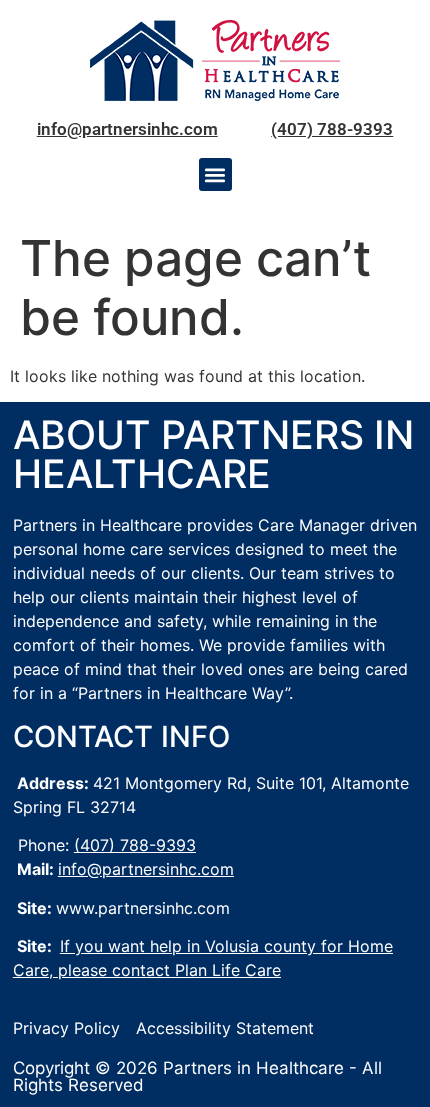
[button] (215, 174)
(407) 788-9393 (332, 129)
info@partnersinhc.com (127, 129)
